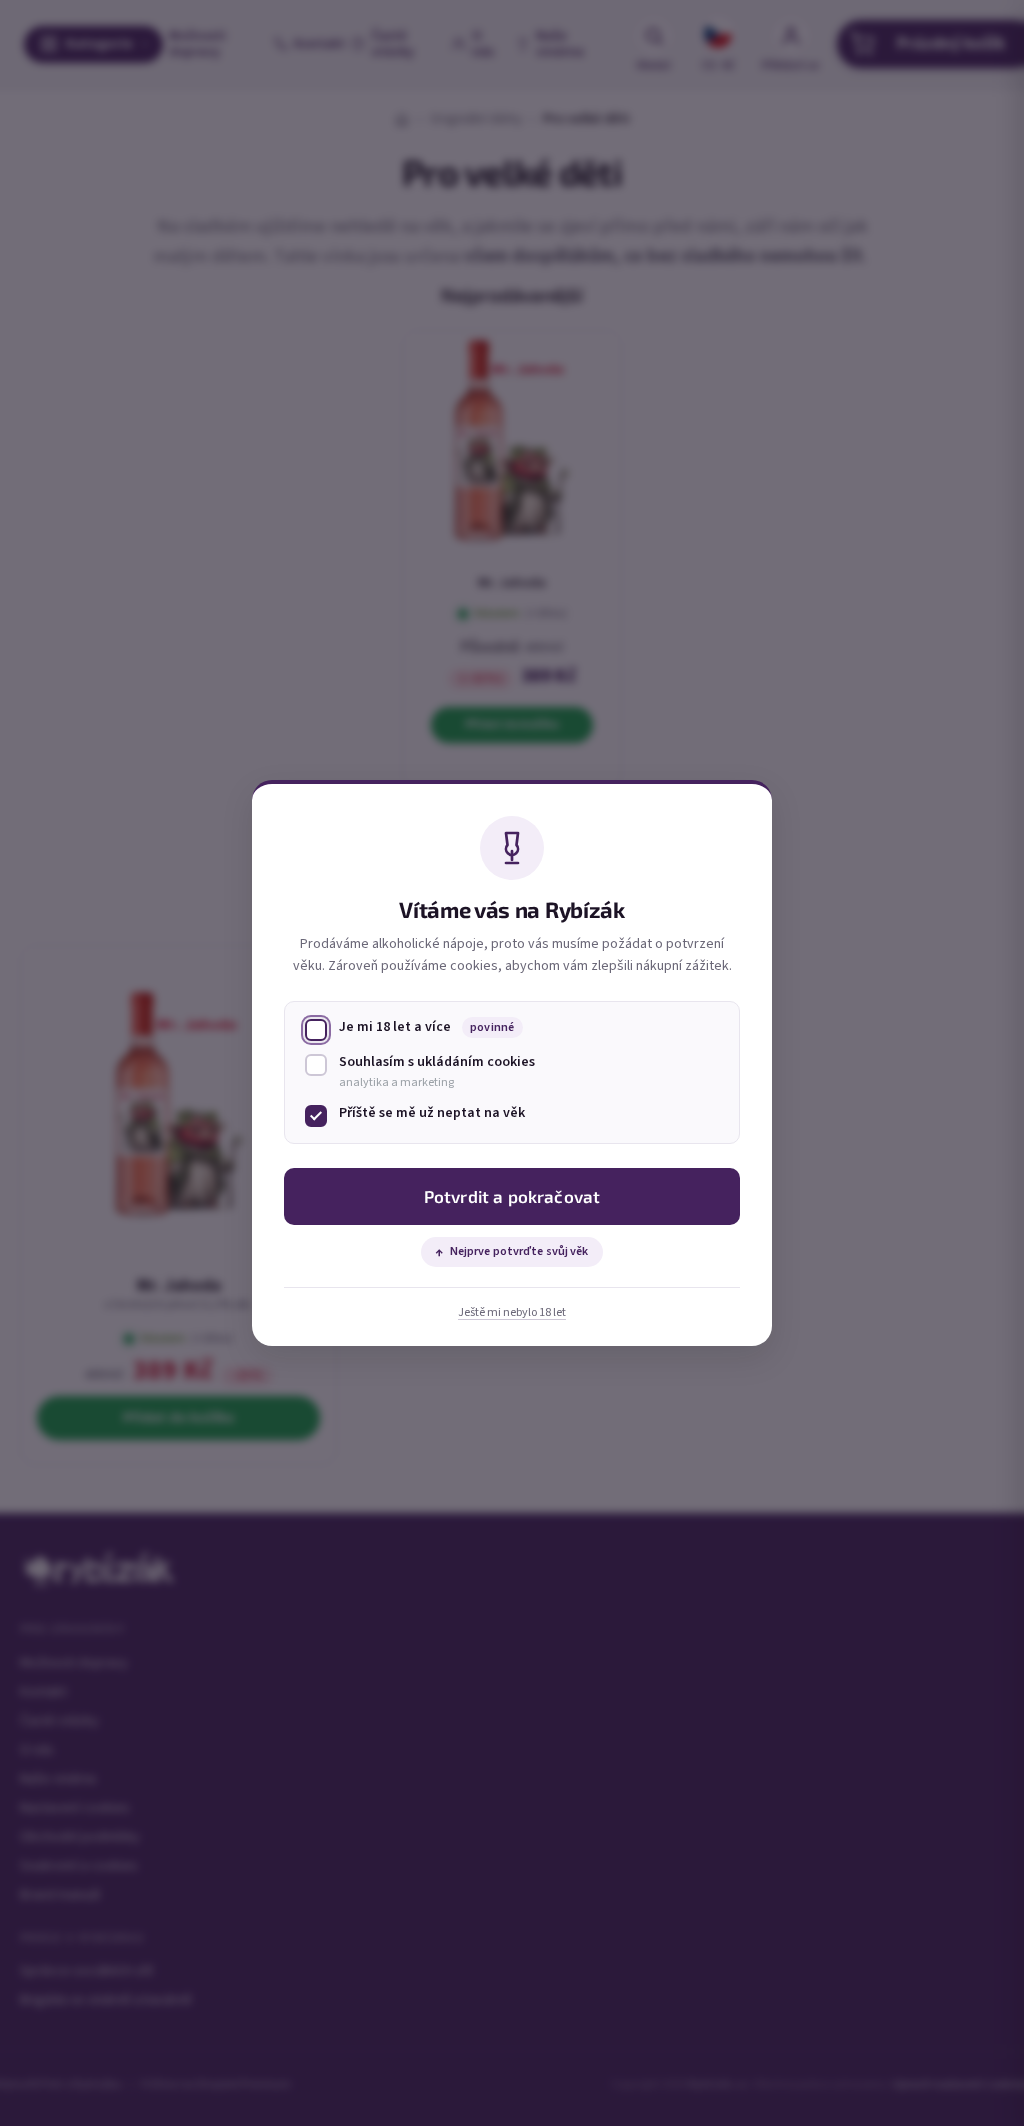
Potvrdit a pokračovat (512, 1196)
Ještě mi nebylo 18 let (512, 1312)
